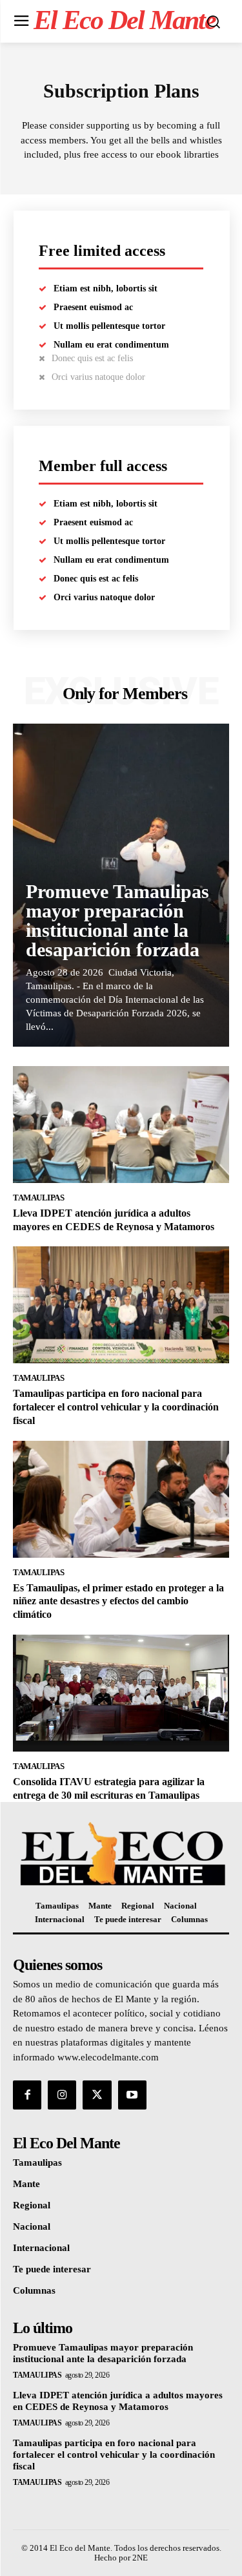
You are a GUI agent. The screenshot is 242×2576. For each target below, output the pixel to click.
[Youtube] (132, 2095)
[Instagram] (62, 2095)
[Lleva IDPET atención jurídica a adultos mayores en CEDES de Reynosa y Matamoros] (121, 1125)
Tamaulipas (38, 1198)
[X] (97, 2095)
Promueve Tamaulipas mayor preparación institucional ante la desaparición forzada (117, 920)
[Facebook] (27, 2095)
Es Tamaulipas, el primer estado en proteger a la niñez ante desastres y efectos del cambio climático (118, 1601)
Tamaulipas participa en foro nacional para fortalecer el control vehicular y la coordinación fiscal (116, 1407)
